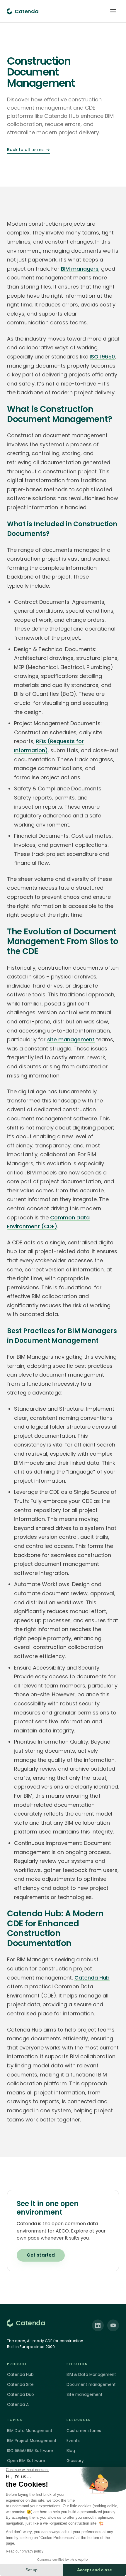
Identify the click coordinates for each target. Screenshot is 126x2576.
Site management (85, 2395)
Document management (91, 2385)
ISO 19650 (102, 357)
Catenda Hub (92, 1978)
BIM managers (80, 269)
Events (73, 2441)
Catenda (30, 2323)
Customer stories (84, 2431)
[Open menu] (113, 11)
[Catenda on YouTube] (113, 2325)
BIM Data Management (30, 2431)
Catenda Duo (21, 2395)
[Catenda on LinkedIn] (98, 2325)
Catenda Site (20, 2385)
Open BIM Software (26, 2461)
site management (71, 1039)
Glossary (75, 2461)
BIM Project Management (32, 2441)
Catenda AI (18, 2405)
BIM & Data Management (91, 2375)
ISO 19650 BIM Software (30, 2451)
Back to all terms (28, 150)
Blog (71, 2451)
